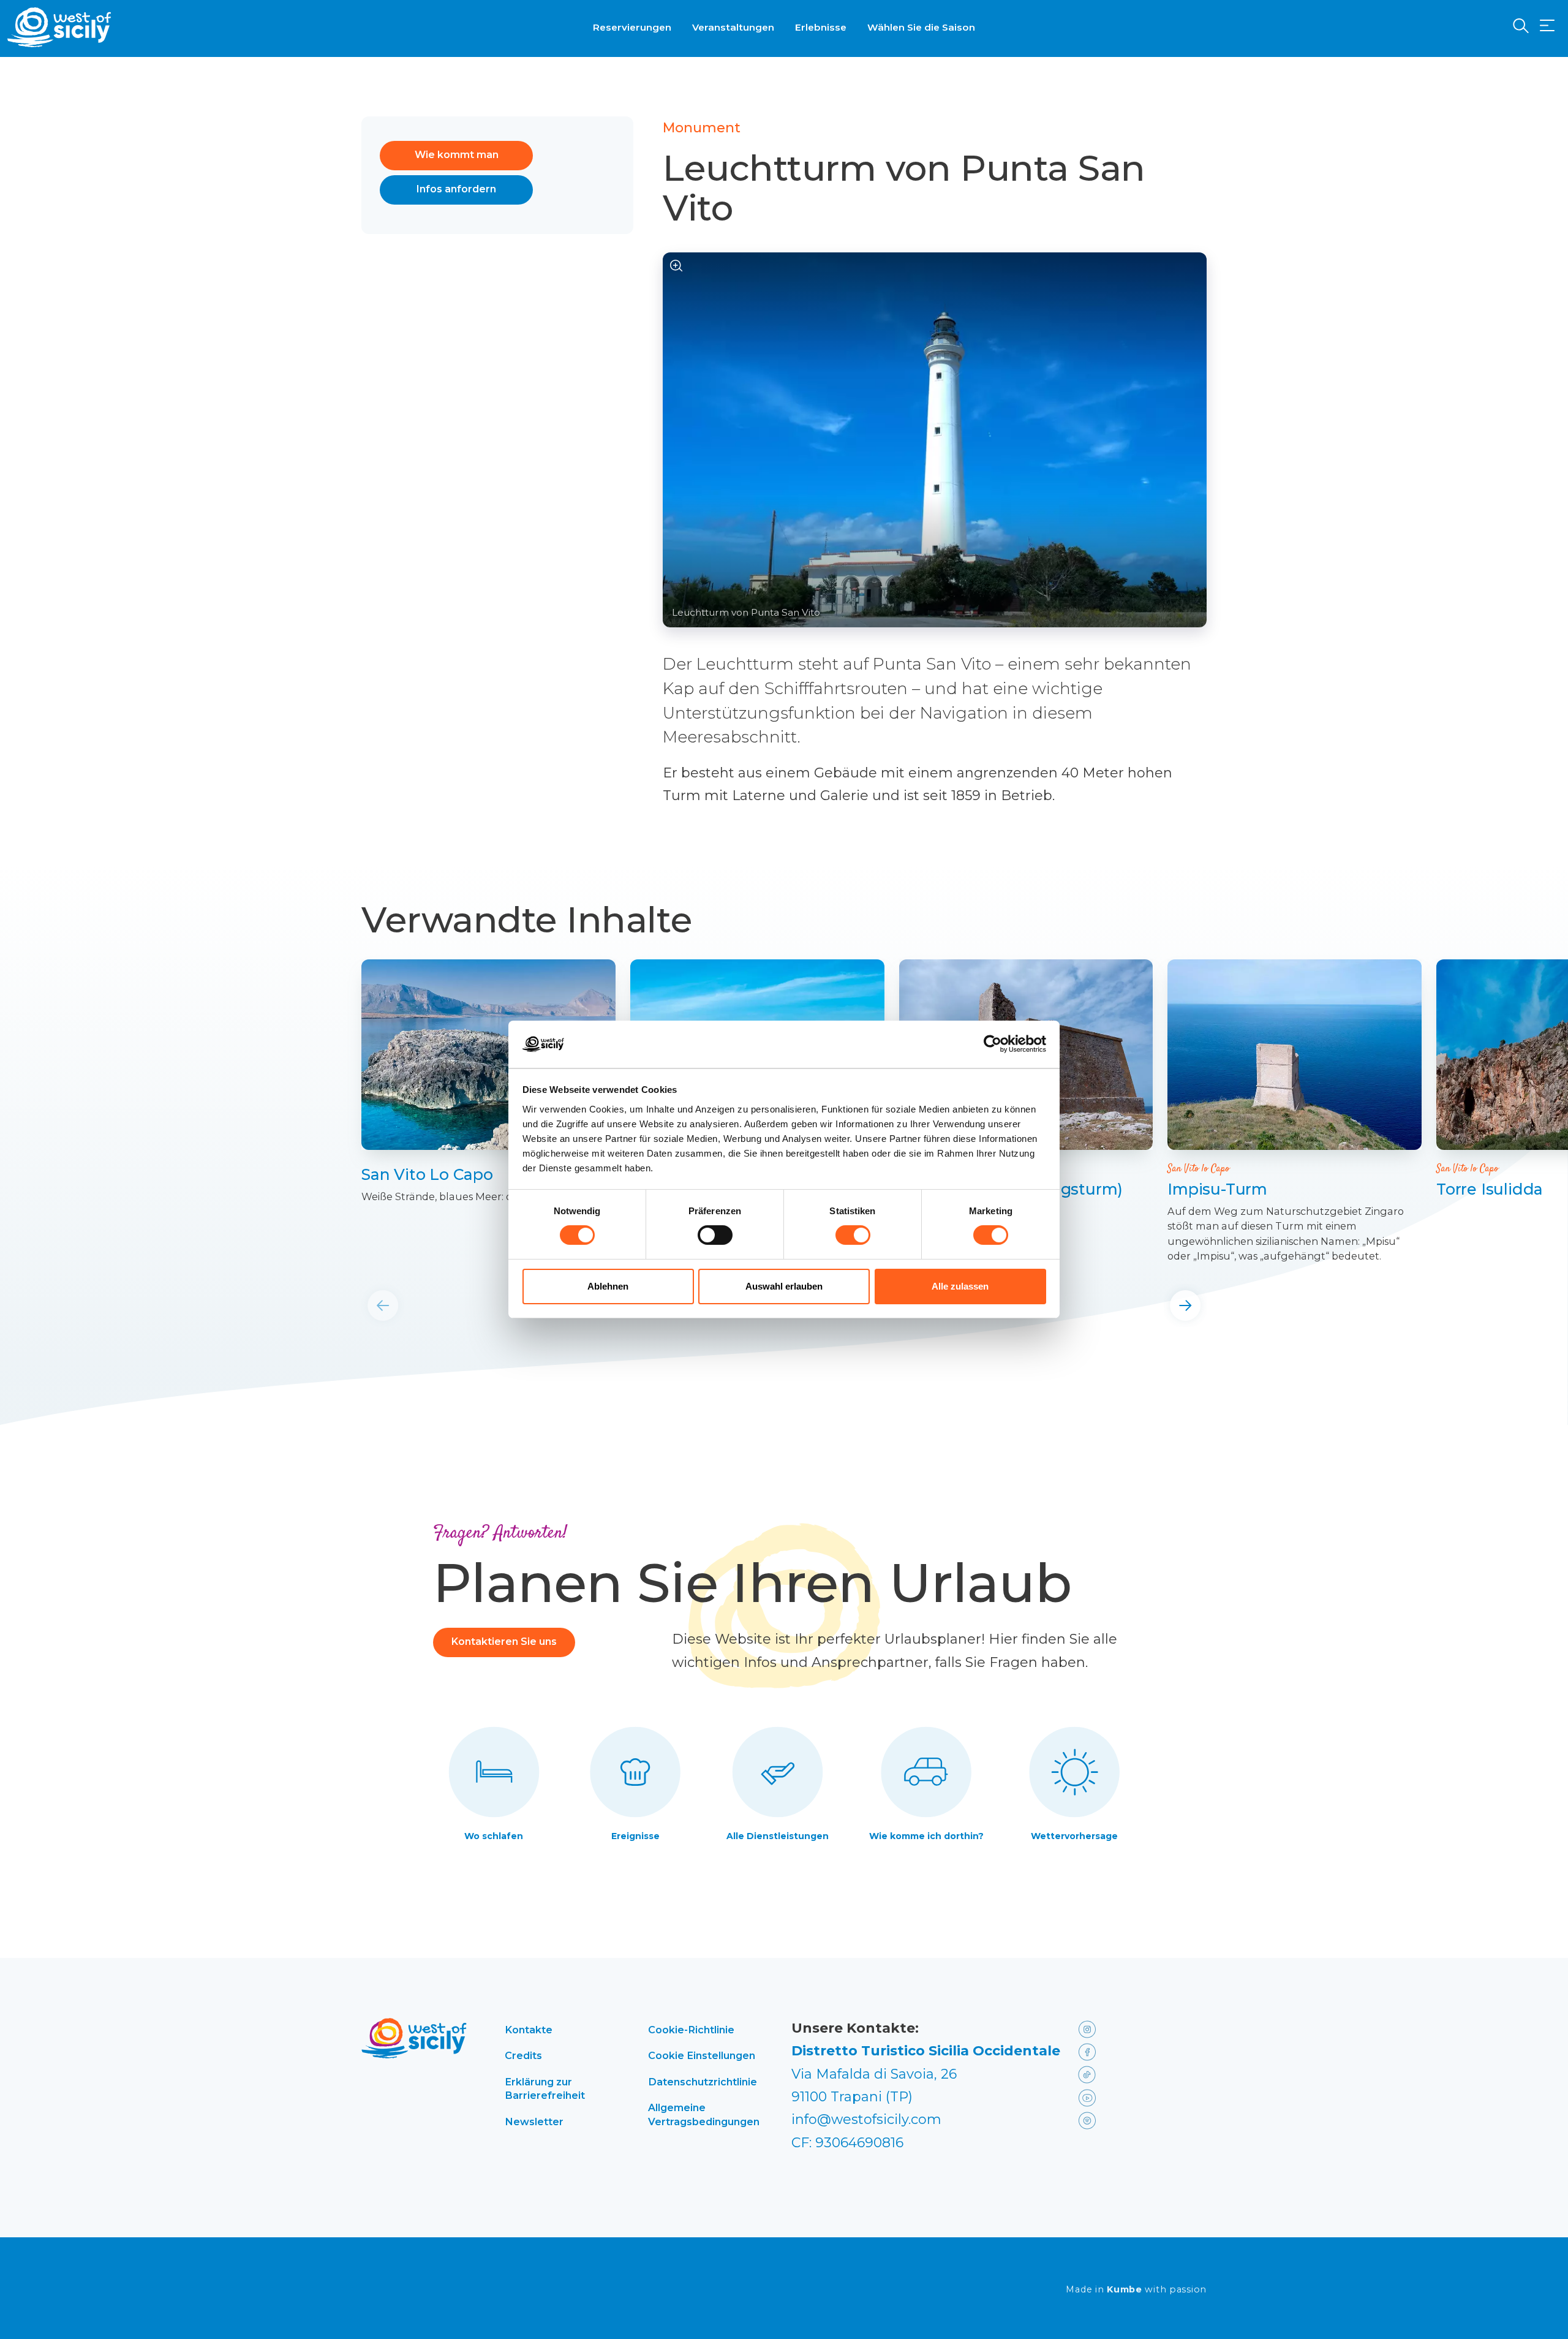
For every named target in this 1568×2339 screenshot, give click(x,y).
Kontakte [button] (529, 2030)
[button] (1547, 26)
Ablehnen (608, 1286)
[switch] (715, 1235)
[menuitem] (632, 26)
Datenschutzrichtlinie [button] (703, 2082)
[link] (488, 1055)
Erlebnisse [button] (821, 27)
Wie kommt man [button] (457, 155)
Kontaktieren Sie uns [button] (504, 1642)
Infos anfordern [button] (456, 189)
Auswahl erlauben (784, 1286)
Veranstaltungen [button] (733, 27)
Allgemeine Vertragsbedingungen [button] (704, 2114)
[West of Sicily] (59, 27)
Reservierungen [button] (632, 27)
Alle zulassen (960, 1286)
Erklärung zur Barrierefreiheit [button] (545, 2088)
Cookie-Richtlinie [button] (691, 2030)
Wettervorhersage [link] (1074, 1836)
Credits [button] (523, 2055)
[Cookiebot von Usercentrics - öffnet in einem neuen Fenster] (993, 1044)
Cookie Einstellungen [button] (702, 2055)
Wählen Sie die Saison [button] (921, 27)
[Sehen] (677, 266)
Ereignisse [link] (635, 1836)
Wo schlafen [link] (494, 1836)
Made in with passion (1136, 2290)
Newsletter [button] (534, 2122)
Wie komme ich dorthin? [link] (926, 1836)
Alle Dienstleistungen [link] (778, 1836)
